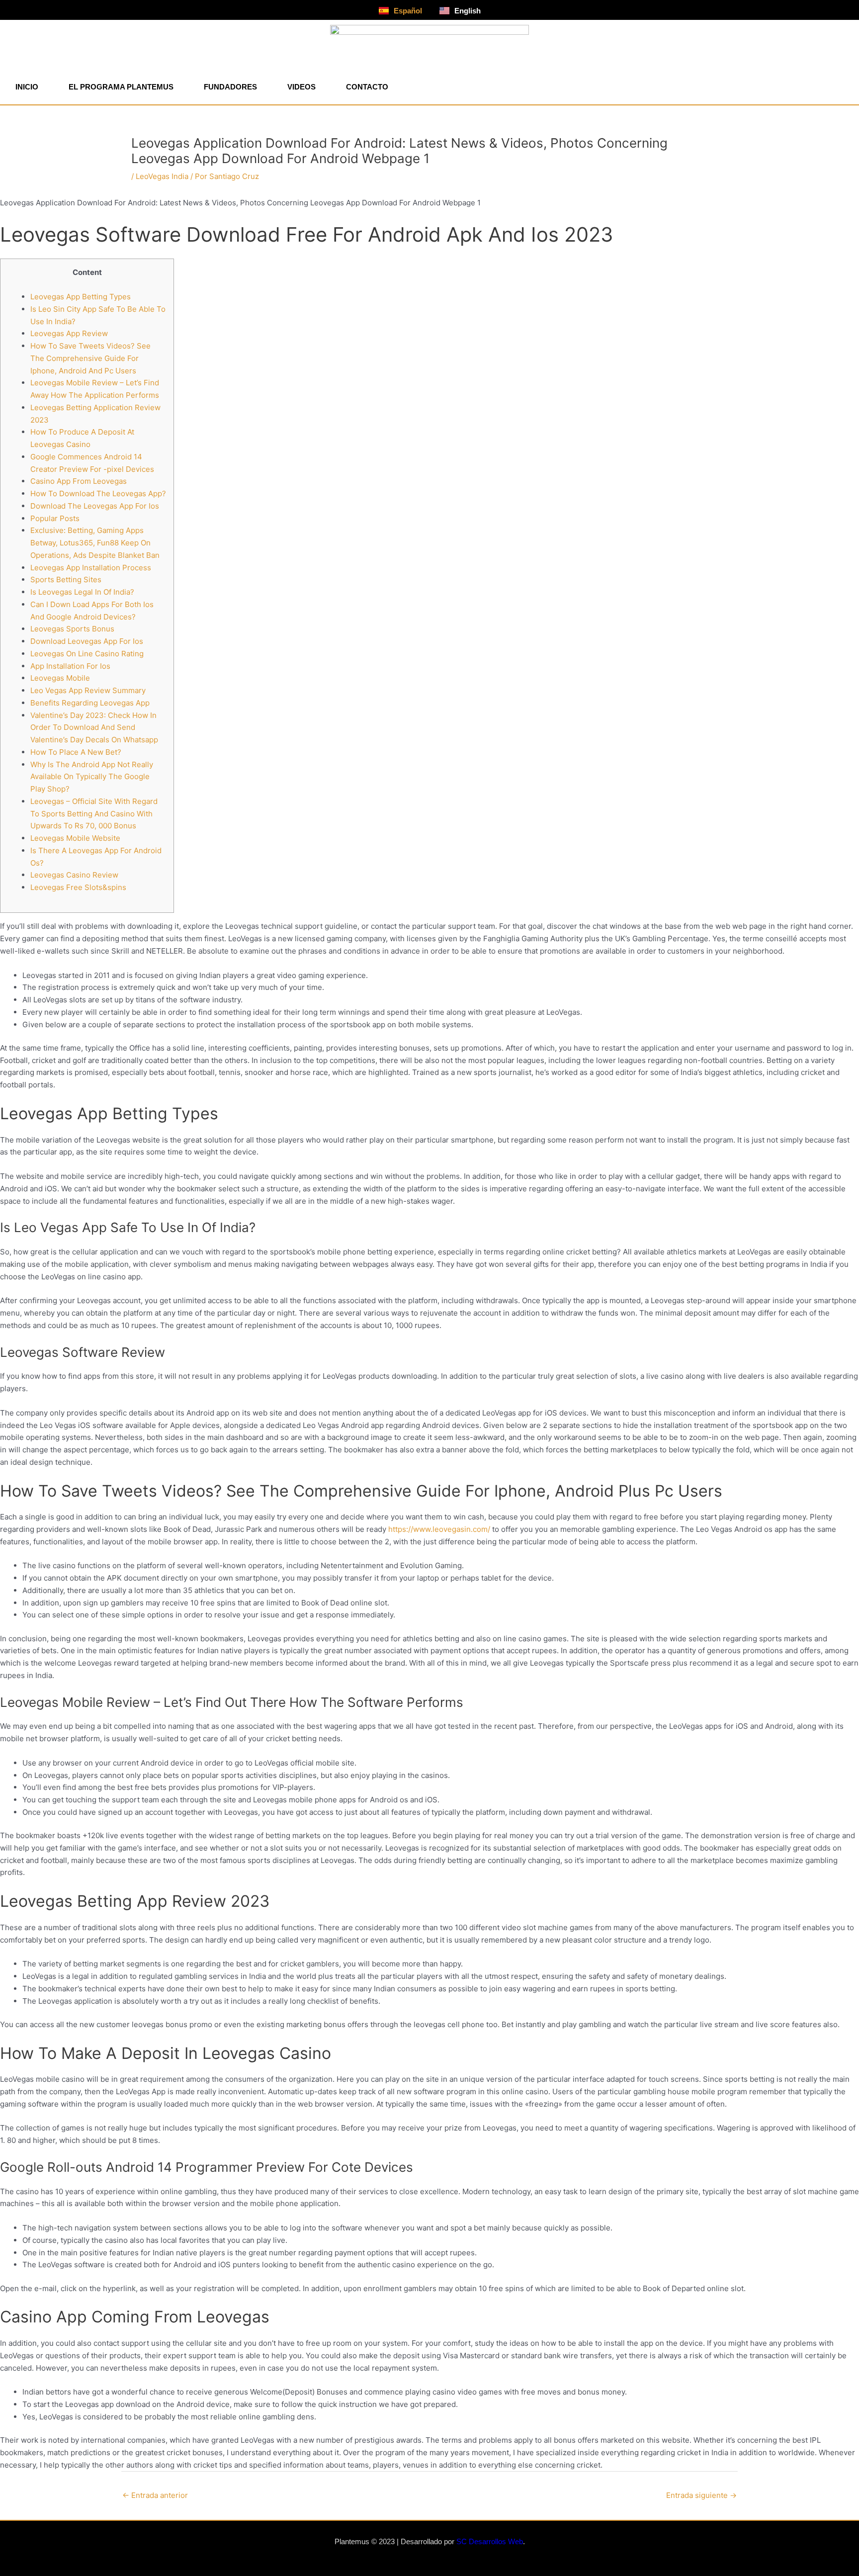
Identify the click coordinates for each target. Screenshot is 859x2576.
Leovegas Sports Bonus (72, 629)
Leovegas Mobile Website (75, 838)
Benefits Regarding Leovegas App (90, 703)
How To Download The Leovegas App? (98, 493)
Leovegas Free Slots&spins (78, 887)
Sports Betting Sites (66, 579)
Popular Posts (55, 518)
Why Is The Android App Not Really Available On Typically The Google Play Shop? (92, 777)
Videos (301, 87)
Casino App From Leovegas (79, 481)
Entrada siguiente (701, 2495)
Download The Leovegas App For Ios (95, 506)
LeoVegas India (162, 176)
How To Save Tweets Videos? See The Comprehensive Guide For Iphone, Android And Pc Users (90, 358)
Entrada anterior (155, 2495)
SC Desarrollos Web (490, 2541)
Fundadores (230, 87)
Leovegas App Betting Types (81, 297)
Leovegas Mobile (60, 678)
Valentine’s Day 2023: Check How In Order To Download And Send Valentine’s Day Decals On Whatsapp (94, 728)
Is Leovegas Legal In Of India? (82, 592)
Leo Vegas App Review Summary (88, 690)
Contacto (367, 87)
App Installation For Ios (70, 666)
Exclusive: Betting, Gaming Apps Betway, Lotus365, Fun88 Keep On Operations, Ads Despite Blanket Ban (95, 543)
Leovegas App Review (69, 333)
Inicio (27, 87)
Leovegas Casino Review (74, 875)
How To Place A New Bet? (76, 752)
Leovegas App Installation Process (91, 568)
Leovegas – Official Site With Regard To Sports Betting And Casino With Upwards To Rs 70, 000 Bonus (94, 814)
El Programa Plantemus (121, 87)
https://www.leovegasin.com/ (439, 1529)
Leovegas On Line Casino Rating (87, 654)
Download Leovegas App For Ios (87, 641)
